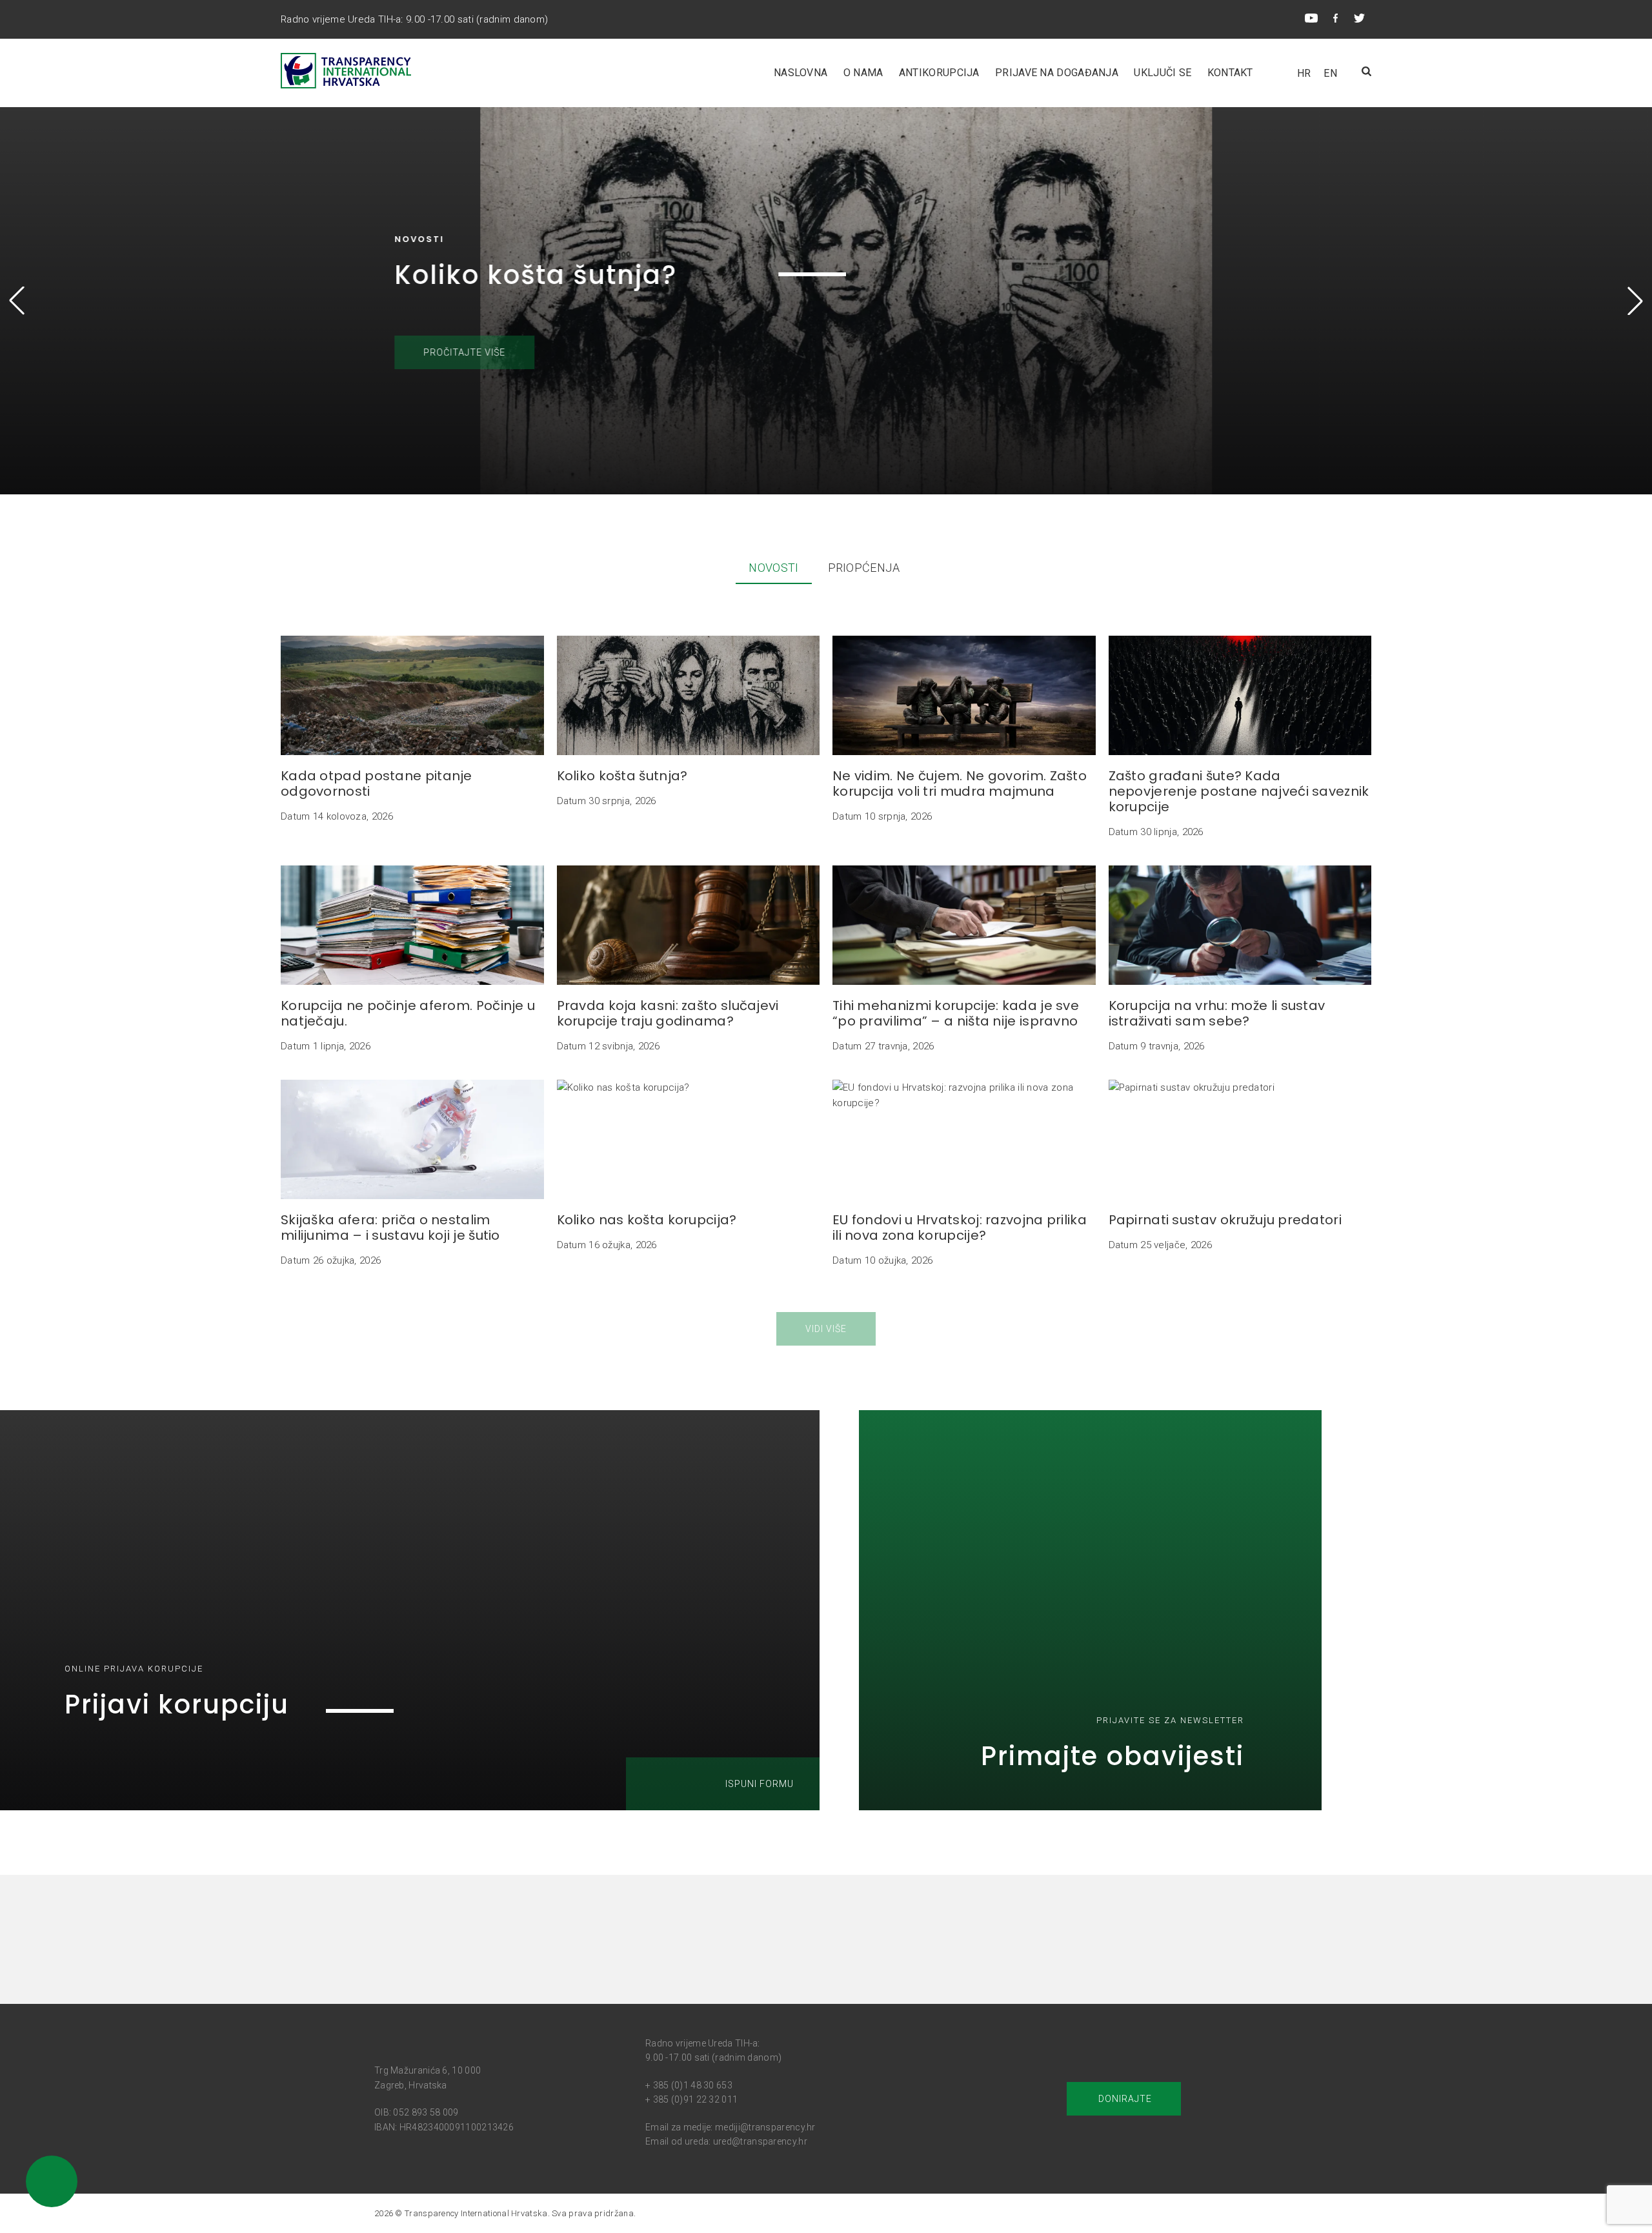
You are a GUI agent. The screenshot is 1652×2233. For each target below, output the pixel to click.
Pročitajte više (444, 352)
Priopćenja (864, 568)
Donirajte (1124, 2099)
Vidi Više (826, 1329)
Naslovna (801, 73)
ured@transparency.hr (760, 2141)
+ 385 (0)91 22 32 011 (691, 2099)
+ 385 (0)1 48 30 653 (689, 2085)
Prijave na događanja (1057, 73)
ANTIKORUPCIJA (939, 73)
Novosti (773, 568)
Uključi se (1163, 73)
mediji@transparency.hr (765, 2127)
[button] (1635, 301)
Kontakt (1230, 73)
